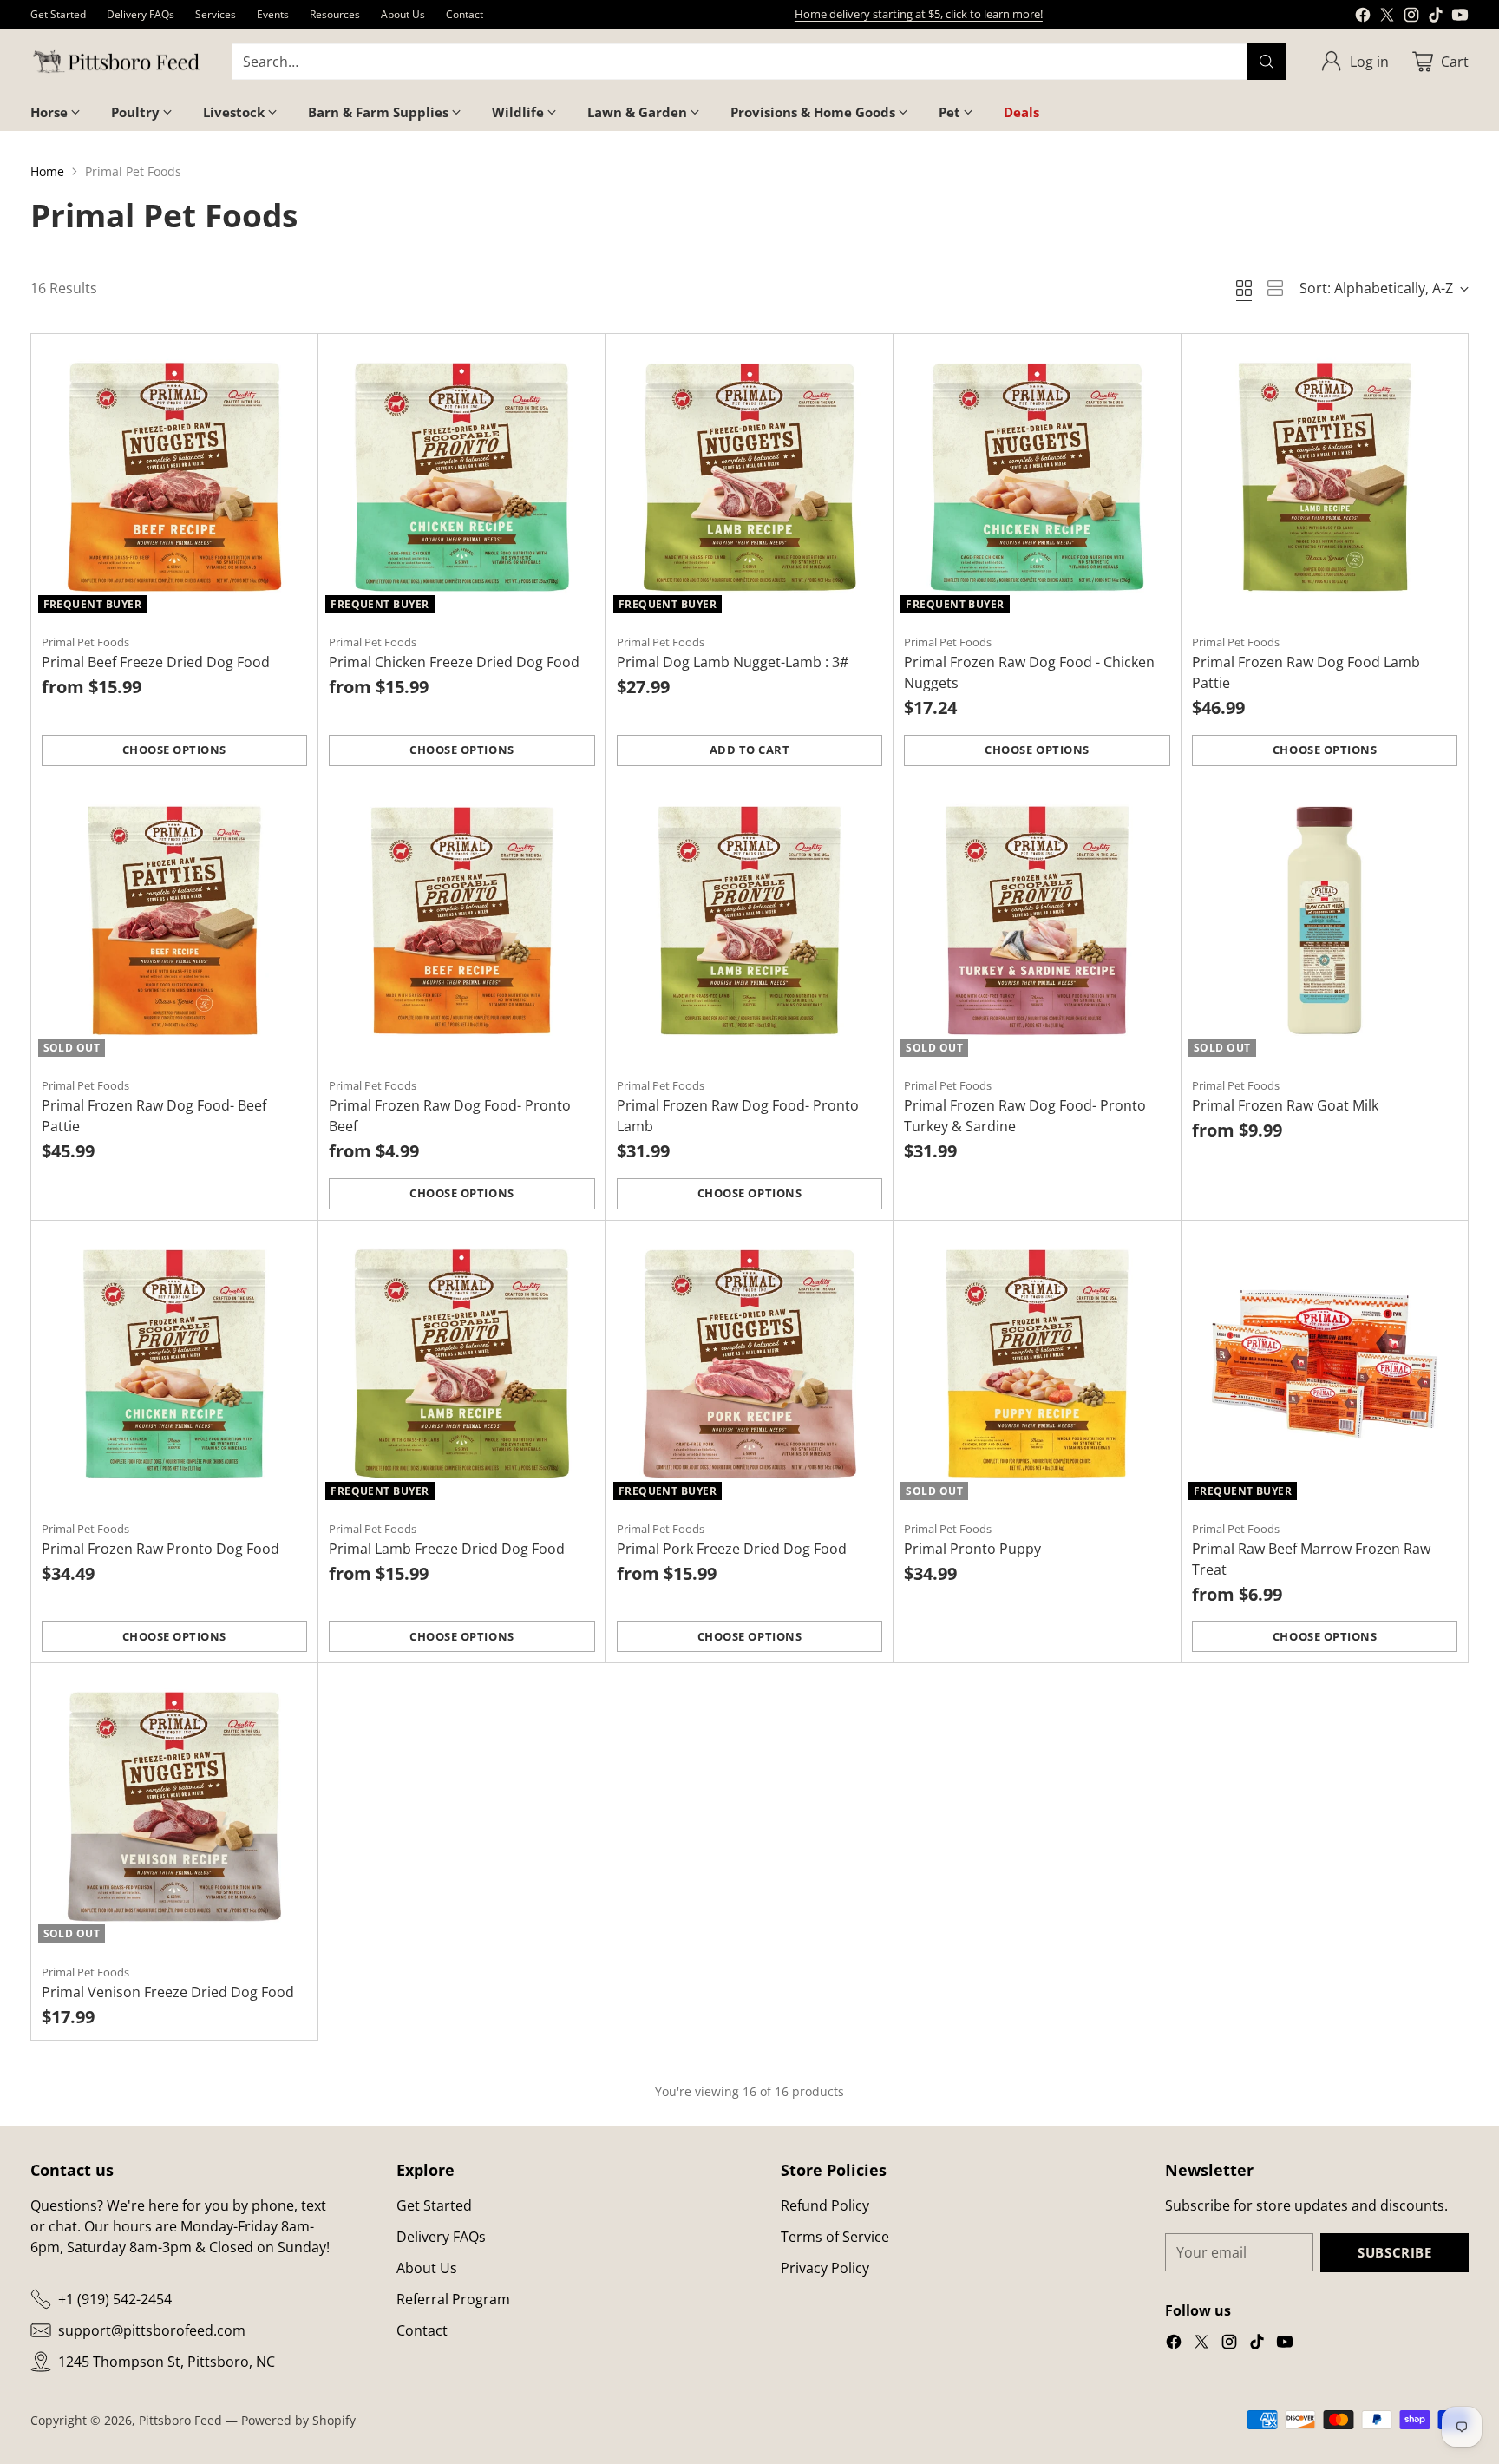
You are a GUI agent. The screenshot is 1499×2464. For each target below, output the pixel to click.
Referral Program (453, 2299)
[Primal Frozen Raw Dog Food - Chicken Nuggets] (1037, 478)
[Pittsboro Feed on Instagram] (1411, 17)
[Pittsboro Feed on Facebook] (1363, 17)
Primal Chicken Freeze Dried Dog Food (454, 662)
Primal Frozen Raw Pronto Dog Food (160, 1549)
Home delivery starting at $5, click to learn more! (919, 14)
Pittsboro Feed (180, 2420)
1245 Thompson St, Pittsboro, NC (167, 2362)
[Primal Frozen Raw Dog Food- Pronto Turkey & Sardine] (1037, 921)
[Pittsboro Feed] (117, 62)
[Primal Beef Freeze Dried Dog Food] (175, 478)
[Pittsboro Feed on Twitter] (1387, 17)
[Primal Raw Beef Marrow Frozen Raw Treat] (1325, 1364)
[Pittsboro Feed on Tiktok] (1436, 17)
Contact (422, 2330)
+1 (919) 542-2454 (115, 2299)
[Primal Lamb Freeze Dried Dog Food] (462, 1364)
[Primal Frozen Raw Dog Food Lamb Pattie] (1325, 478)
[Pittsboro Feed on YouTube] (1460, 17)
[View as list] (1275, 288)
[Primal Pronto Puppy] (1037, 1364)
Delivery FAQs (441, 2237)
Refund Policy (825, 2205)
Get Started (434, 2205)
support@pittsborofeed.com (152, 2330)
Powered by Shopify (298, 2420)
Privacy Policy (825, 2268)
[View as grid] (1244, 288)
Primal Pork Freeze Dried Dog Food (732, 1549)
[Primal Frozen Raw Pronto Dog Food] (175, 1364)
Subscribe (1394, 2252)
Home (47, 171)
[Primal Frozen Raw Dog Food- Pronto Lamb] (750, 921)
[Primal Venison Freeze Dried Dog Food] (175, 1807)
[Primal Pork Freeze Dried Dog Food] (750, 1364)
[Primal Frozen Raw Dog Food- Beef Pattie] (175, 921)
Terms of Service (835, 2237)
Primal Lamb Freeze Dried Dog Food (447, 1549)
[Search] (1267, 62)
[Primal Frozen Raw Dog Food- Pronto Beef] (462, 921)
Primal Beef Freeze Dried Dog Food (156, 662)
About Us (427, 2268)
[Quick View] (295, 357)
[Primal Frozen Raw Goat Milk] (1325, 921)
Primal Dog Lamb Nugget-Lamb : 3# (733, 662)
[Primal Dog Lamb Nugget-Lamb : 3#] (750, 478)
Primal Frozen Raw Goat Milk (1285, 1105)
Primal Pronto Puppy (972, 1549)
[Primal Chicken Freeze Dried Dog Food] (462, 478)
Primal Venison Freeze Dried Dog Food (168, 1992)
